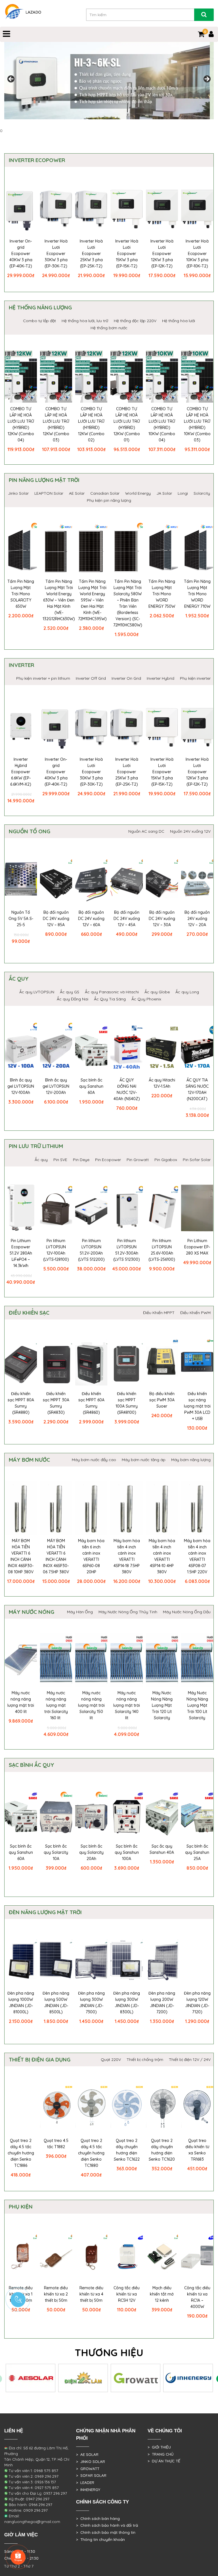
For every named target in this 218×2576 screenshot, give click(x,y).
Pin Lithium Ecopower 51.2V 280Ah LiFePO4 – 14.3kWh (21, 1253)
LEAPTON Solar (49, 493)
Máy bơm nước (29, 1460)
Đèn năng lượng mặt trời (45, 1912)
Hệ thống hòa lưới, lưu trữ (85, 321)
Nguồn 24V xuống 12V (190, 831)
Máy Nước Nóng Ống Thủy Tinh (128, 1612)
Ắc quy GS (70, 992)
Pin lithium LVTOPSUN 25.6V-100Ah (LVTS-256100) (162, 1250)
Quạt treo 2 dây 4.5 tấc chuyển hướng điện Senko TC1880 (91, 2153)
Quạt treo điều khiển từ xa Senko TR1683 (197, 2150)
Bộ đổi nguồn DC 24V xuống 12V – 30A (162, 919)
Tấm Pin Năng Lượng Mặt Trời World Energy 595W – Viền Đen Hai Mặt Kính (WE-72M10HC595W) (92, 600)
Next (207, 79)
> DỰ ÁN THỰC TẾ (164, 2461)
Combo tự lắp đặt (39, 321)
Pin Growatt (138, 1160)
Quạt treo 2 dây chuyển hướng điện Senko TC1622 (127, 2150)
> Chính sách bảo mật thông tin (106, 2532)
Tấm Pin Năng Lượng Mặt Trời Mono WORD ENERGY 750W (162, 594)
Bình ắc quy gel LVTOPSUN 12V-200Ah (56, 1086)
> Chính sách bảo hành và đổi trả (107, 2525)
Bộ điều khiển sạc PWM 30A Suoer (162, 1400)
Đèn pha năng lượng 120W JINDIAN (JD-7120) (197, 2003)
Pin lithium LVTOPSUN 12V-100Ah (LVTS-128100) (56, 1250)
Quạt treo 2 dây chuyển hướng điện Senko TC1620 (162, 2150)
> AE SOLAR (87, 2454)
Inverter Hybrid (161, 678)
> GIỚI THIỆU (159, 2447)
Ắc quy (19, 979)
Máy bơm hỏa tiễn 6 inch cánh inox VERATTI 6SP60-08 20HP (91, 1556)
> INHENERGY (88, 2490)
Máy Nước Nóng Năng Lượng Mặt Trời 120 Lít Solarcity (162, 1705)
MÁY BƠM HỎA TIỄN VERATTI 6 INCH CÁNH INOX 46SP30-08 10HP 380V (21, 1556)
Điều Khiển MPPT (159, 1313)
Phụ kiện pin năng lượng (109, 500)
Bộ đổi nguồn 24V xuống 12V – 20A (197, 919)
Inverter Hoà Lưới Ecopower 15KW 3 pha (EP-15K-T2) (127, 254)
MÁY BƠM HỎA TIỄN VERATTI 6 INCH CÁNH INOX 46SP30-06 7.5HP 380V (56, 1556)
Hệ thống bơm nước (109, 328)
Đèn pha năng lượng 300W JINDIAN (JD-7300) (91, 2003)
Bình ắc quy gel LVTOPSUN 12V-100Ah (21, 1086)
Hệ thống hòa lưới (179, 321)
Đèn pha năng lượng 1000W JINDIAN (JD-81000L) (21, 2003)
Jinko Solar (18, 493)
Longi (183, 493)
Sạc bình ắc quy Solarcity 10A (56, 1852)
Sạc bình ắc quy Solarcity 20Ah (91, 1852)
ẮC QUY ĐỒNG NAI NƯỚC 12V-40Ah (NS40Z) (127, 1089)
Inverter (21, 665)
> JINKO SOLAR (91, 2462)
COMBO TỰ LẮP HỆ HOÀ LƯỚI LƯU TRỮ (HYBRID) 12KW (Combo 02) (91, 424)
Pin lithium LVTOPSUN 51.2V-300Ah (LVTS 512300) (127, 1250)
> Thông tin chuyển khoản (100, 2539)
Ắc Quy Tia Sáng (110, 999)
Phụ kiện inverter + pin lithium (43, 678)
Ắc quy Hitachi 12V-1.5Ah (162, 1083)
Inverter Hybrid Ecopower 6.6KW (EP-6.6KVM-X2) (21, 772)
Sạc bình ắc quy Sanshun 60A (91, 1086)
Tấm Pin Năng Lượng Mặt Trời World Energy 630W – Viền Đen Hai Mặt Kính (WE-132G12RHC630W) (59, 600)
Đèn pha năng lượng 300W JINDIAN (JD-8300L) (127, 2003)
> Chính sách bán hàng (98, 2518)
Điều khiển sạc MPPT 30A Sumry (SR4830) (56, 1403)
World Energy (138, 493)
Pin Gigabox (166, 1160)
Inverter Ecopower (37, 160)
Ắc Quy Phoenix (146, 999)
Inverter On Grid (126, 678)
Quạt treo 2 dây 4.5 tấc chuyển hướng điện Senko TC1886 (21, 2153)
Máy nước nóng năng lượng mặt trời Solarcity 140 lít (127, 1705)
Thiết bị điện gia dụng (40, 2059)
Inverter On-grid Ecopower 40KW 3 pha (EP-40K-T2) (21, 254)
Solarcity (202, 493)
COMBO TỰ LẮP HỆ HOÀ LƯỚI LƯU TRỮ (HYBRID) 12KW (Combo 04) (21, 424)
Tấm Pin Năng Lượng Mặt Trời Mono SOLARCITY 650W (21, 594)
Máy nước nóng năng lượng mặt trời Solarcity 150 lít (91, 1705)
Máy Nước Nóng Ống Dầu (187, 1612)
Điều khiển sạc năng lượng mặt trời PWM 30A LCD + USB (197, 1406)
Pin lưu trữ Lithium (36, 1146)
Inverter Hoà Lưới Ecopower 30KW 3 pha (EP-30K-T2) (56, 254)
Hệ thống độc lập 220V (135, 321)
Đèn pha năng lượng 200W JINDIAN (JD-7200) (162, 2003)
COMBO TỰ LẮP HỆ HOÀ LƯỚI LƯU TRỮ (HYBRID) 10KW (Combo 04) (162, 424)
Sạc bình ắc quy (32, 1765)
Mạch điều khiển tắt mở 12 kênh (162, 2294)
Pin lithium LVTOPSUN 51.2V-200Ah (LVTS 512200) (91, 1250)
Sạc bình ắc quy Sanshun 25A (197, 1852)
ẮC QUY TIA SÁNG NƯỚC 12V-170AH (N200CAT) (197, 1089)
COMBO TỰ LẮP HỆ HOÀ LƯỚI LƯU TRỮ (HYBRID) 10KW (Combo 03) (197, 424)
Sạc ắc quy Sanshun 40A (162, 1849)
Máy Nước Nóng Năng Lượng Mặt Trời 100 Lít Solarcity (197, 1705)
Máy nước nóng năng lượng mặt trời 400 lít (21, 1702)
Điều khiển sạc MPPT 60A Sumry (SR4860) (91, 1403)
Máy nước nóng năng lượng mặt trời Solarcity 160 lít (56, 1705)
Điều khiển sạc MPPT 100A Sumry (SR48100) (127, 1403)
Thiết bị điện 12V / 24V (190, 2059)
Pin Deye (81, 1160)
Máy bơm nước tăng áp (144, 1460)
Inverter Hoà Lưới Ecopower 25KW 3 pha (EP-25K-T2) (91, 254)
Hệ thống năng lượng (40, 307)
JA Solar (164, 493)
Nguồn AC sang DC (146, 831)
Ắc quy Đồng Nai (73, 999)
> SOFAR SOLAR (91, 2475)
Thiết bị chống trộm (145, 2059)
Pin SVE (60, 1160)
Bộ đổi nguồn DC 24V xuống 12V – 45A (127, 919)
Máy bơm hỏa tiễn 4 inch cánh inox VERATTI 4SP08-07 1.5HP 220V (197, 1556)
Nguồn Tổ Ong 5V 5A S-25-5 (21, 919)
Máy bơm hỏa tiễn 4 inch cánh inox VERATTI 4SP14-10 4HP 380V (162, 1556)
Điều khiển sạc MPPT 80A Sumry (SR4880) (21, 1403)
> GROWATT (88, 2469)
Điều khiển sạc (29, 1313)
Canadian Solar (105, 493)
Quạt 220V (111, 2059)
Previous (11, 79)
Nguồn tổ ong (30, 831)
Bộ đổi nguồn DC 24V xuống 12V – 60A (91, 919)
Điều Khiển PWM (195, 1313)
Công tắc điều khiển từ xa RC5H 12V (127, 2294)
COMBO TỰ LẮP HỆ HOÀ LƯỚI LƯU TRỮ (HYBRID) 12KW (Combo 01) (127, 424)
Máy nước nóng (32, 1612)
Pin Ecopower (108, 1160)
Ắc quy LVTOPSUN (37, 992)
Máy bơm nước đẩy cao (94, 1460)
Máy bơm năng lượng (191, 1460)
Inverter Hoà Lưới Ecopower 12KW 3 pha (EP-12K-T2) (162, 254)
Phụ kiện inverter (195, 678)
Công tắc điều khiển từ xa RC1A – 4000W (197, 2297)
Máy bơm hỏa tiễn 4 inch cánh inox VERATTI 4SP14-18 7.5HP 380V (127, 1556)
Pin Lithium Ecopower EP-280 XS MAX (197, 1247)
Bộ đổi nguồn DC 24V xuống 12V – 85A (56, 919)
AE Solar (77, 493)
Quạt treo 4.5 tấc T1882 (56, 2144)
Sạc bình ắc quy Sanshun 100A (127, 1852)
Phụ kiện (21, 2207)
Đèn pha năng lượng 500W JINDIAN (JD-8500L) (56, 2003)
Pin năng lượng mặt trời (44, 480)
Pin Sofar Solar (197, 1160)
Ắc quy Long (187, 992)
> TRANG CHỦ (161, 2454)
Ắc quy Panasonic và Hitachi (112, 992)
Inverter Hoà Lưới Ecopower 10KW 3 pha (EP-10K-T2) (197, 254)
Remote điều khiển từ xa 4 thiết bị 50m (91, 2294)
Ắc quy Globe (157, 992)
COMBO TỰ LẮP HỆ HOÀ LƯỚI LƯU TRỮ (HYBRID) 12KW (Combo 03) (56, 424)
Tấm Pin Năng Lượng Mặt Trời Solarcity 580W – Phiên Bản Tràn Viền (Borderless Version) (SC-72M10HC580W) (128, 603)
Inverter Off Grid (91, 678)
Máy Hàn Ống (80, 1612)
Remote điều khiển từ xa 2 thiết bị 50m (56, 2294)
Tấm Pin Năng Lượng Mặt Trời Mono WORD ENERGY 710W (197, 594)
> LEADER (85, 2483)
